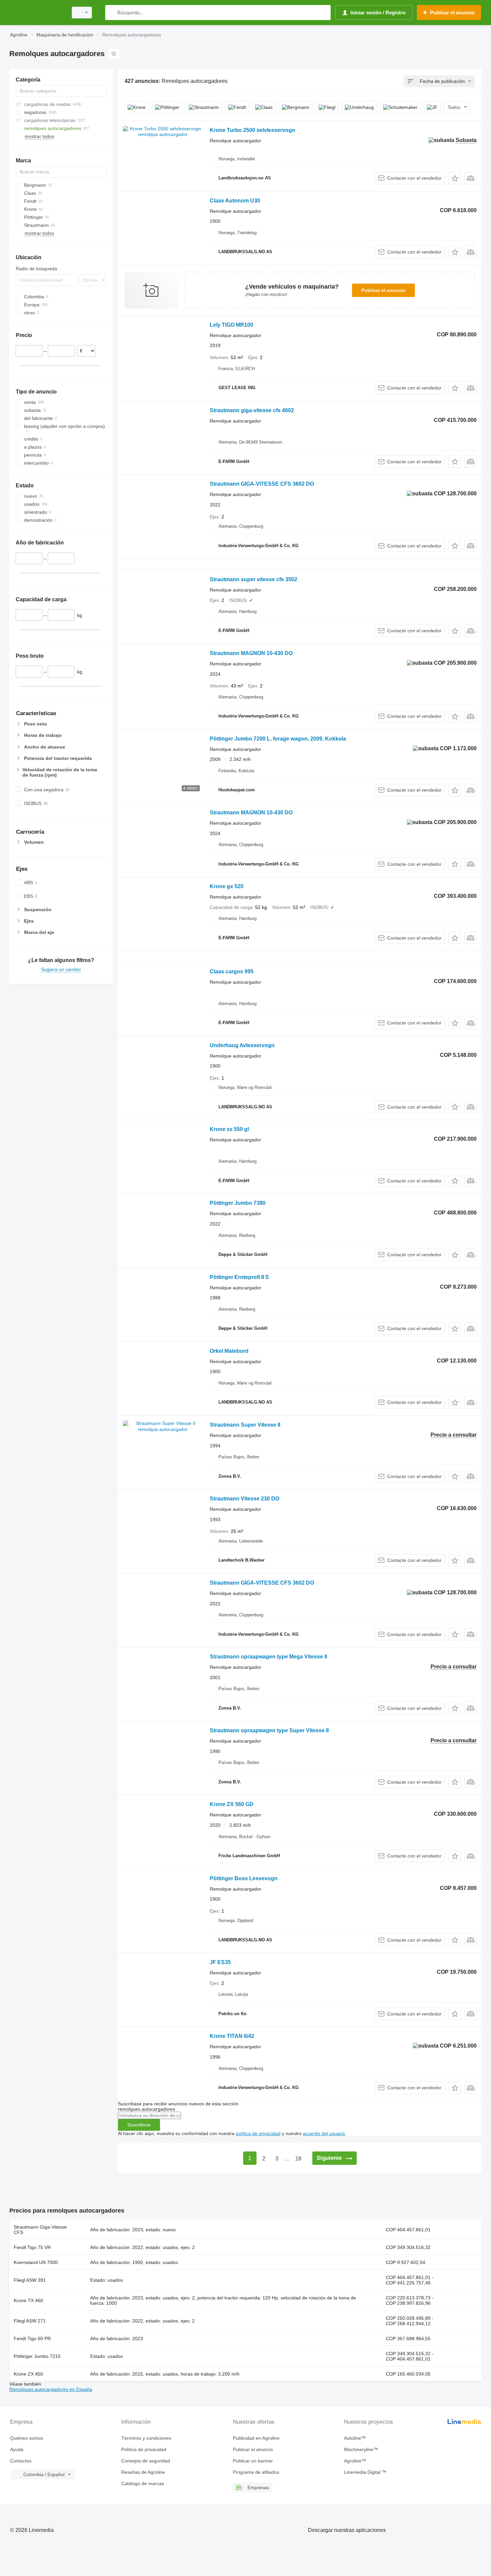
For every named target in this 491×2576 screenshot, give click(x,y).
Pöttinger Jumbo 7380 (238, 1203)
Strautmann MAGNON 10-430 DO (251, 653)
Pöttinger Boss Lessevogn (244, 1878)
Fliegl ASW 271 (30, 2321)
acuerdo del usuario (324, 2133)
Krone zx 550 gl (229, 1129)
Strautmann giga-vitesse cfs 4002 (252, 410)
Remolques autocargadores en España (51, 2389)
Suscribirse (139, 2125)
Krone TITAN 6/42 (232, 2036)
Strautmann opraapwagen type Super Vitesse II (269, 1730)
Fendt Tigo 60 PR (32, 2339)
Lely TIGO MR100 (231, 325)
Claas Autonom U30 (235, 201)
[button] (455, 178)
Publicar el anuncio (383, 290)
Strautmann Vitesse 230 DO (244, 1499)
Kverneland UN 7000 (36, 2262)
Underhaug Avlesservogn (242, 1045)
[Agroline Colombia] (37, 13)
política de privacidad (258, 2133)
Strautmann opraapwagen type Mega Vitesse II (268, 1657)
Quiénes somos (27, 2438)
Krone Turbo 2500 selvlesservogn (253, 130)
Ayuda (17, 2449)
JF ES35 (220, 1962)
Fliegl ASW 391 (30, 2280)
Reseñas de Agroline (143, 2472)
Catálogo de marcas (143, 2483)
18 (298, 2159)
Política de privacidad (144, 2449)
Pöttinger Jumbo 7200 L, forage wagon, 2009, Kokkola (278, 739)
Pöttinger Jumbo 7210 (37, 2356)
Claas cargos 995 (232, 972)
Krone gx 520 (227, 886)
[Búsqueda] (112, 13)
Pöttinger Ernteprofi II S (239, 1277)
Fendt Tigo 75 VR (32, 2247)
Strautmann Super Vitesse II (245, 1425)
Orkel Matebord (229, 1351)
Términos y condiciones (146, 2438)
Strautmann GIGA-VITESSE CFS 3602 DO (262, 484)
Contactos (21, 2461)
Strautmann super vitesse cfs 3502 (254, 579)
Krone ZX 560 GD (232, 1804)
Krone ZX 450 (28, 2374)
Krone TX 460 (28, 2300)
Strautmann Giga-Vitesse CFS (40, 2230)
